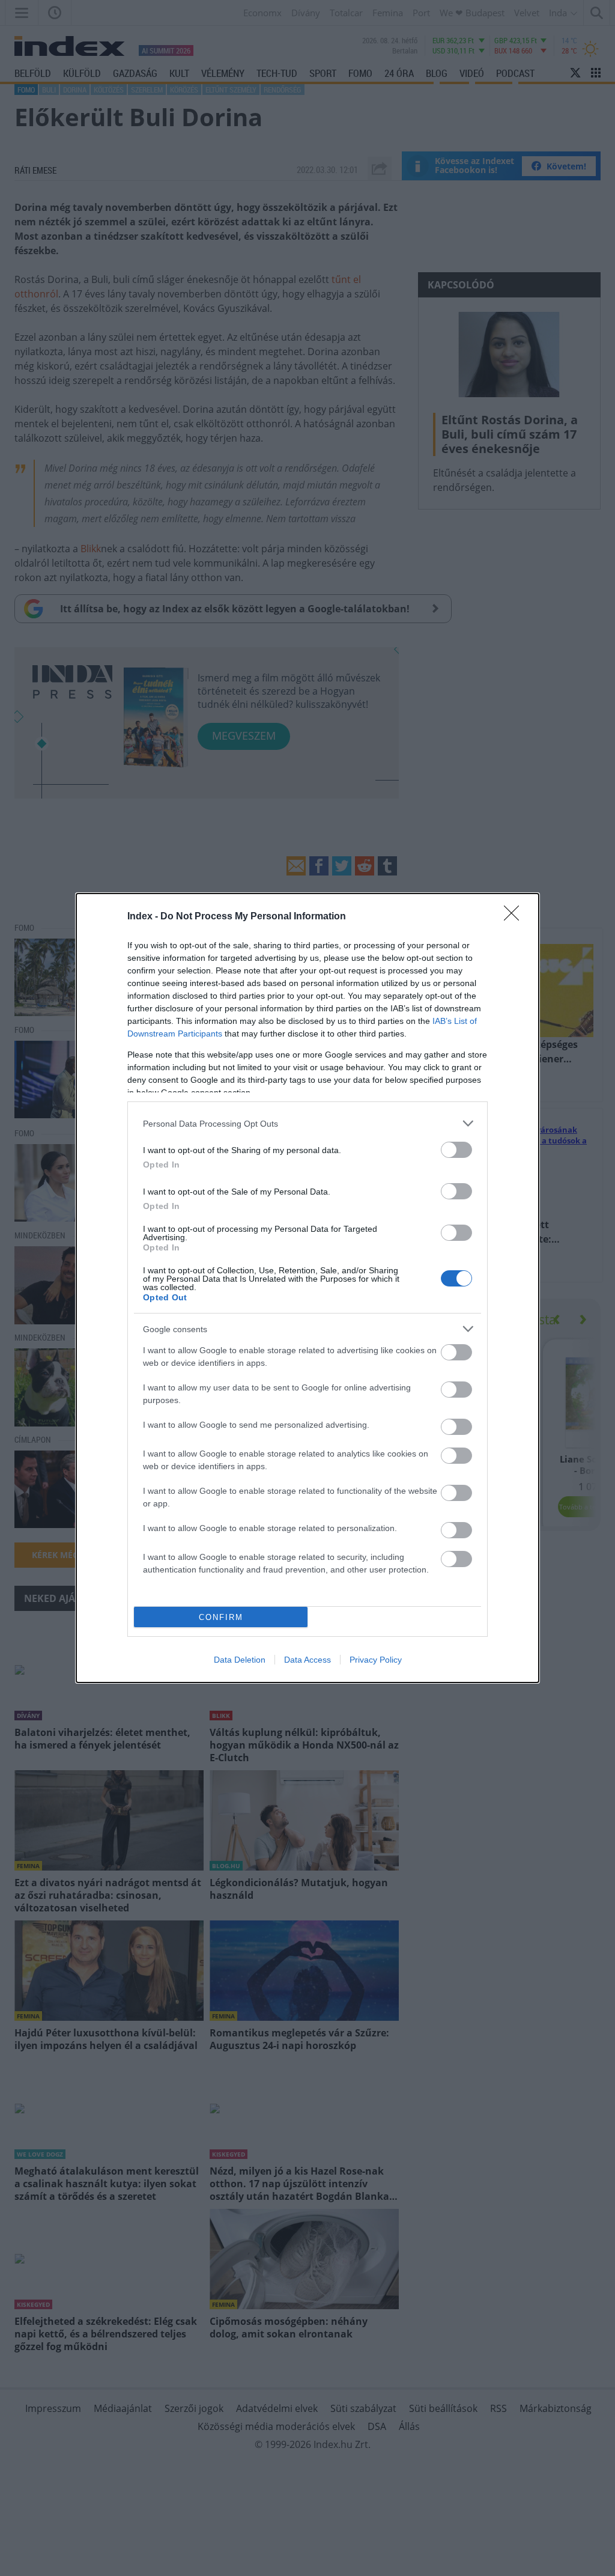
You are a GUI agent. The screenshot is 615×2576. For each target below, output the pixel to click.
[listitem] (307, 1123)
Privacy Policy (376, 1660)
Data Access (307, 1660)
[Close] (515, 917)
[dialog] (307, 1288)
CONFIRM (221, 1617)
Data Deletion (240, 1660)
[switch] (456, 1150)
